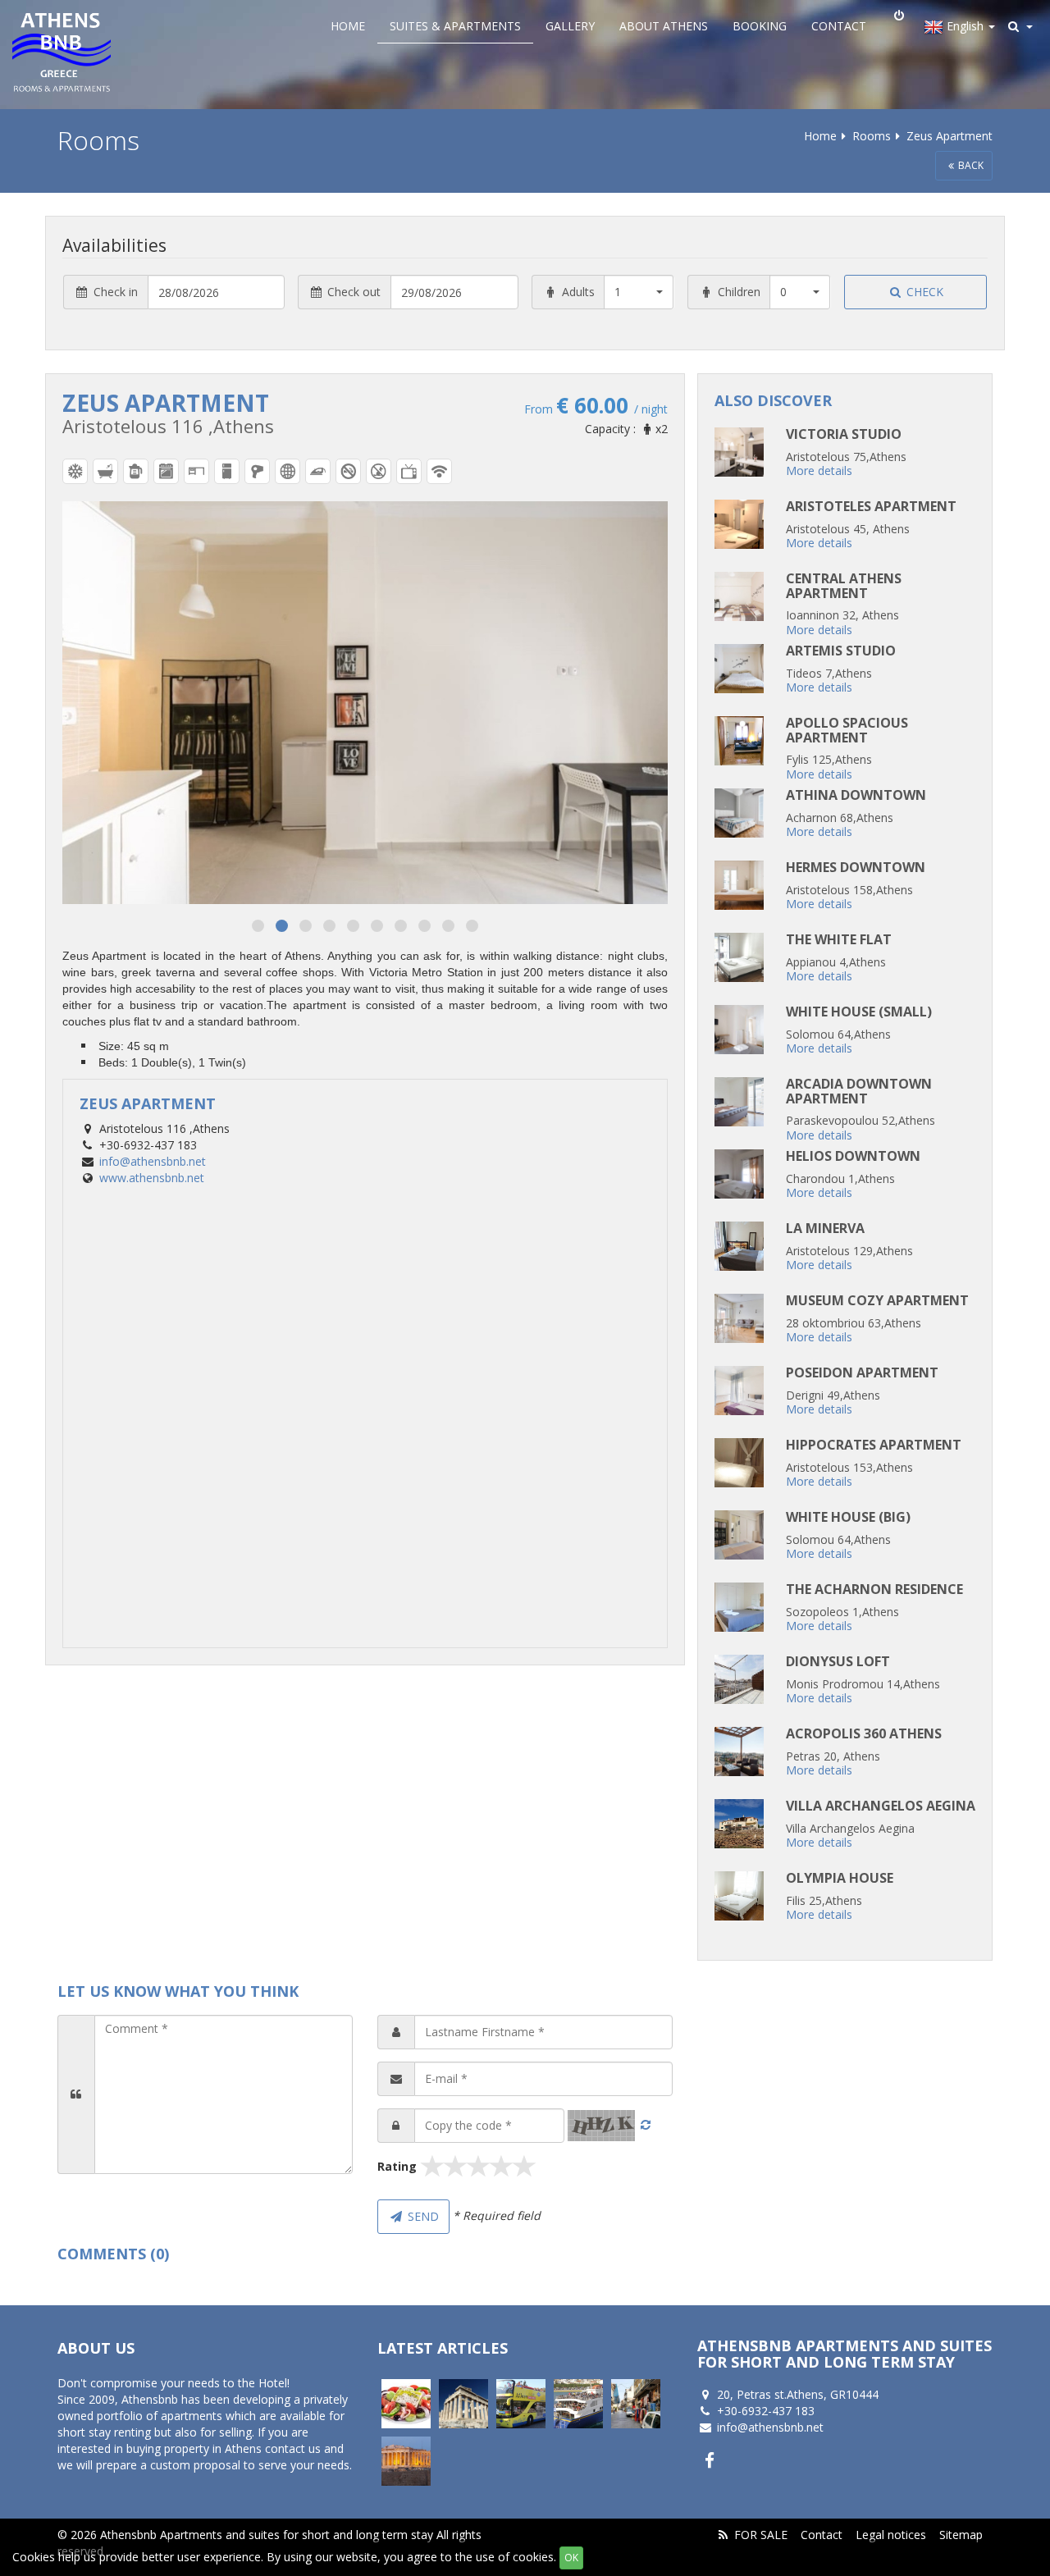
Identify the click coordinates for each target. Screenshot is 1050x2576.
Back (971, 165)
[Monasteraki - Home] (636, 2404)
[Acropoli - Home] (406, 2461)
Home (348, 26)
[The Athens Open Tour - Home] (521, 2404)
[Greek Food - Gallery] (406, 2404)
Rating (397, 2166)
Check (923, 292)
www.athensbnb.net (152, 1178)
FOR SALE (761, 2535)
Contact (839, 26)
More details (819, 470)
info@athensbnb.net (153, 1161)
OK (571, 2558)
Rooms (872, 136)
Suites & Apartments (455, 26)
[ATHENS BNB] (86, 51)
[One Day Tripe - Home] (578, 2404)
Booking (760, 26)
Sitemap (961, 2535)
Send (422, 2216)
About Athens (664, 26)
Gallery (570, 26)
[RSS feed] (723, 2535)
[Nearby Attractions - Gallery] (463, 2404)
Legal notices (891, 2535)
